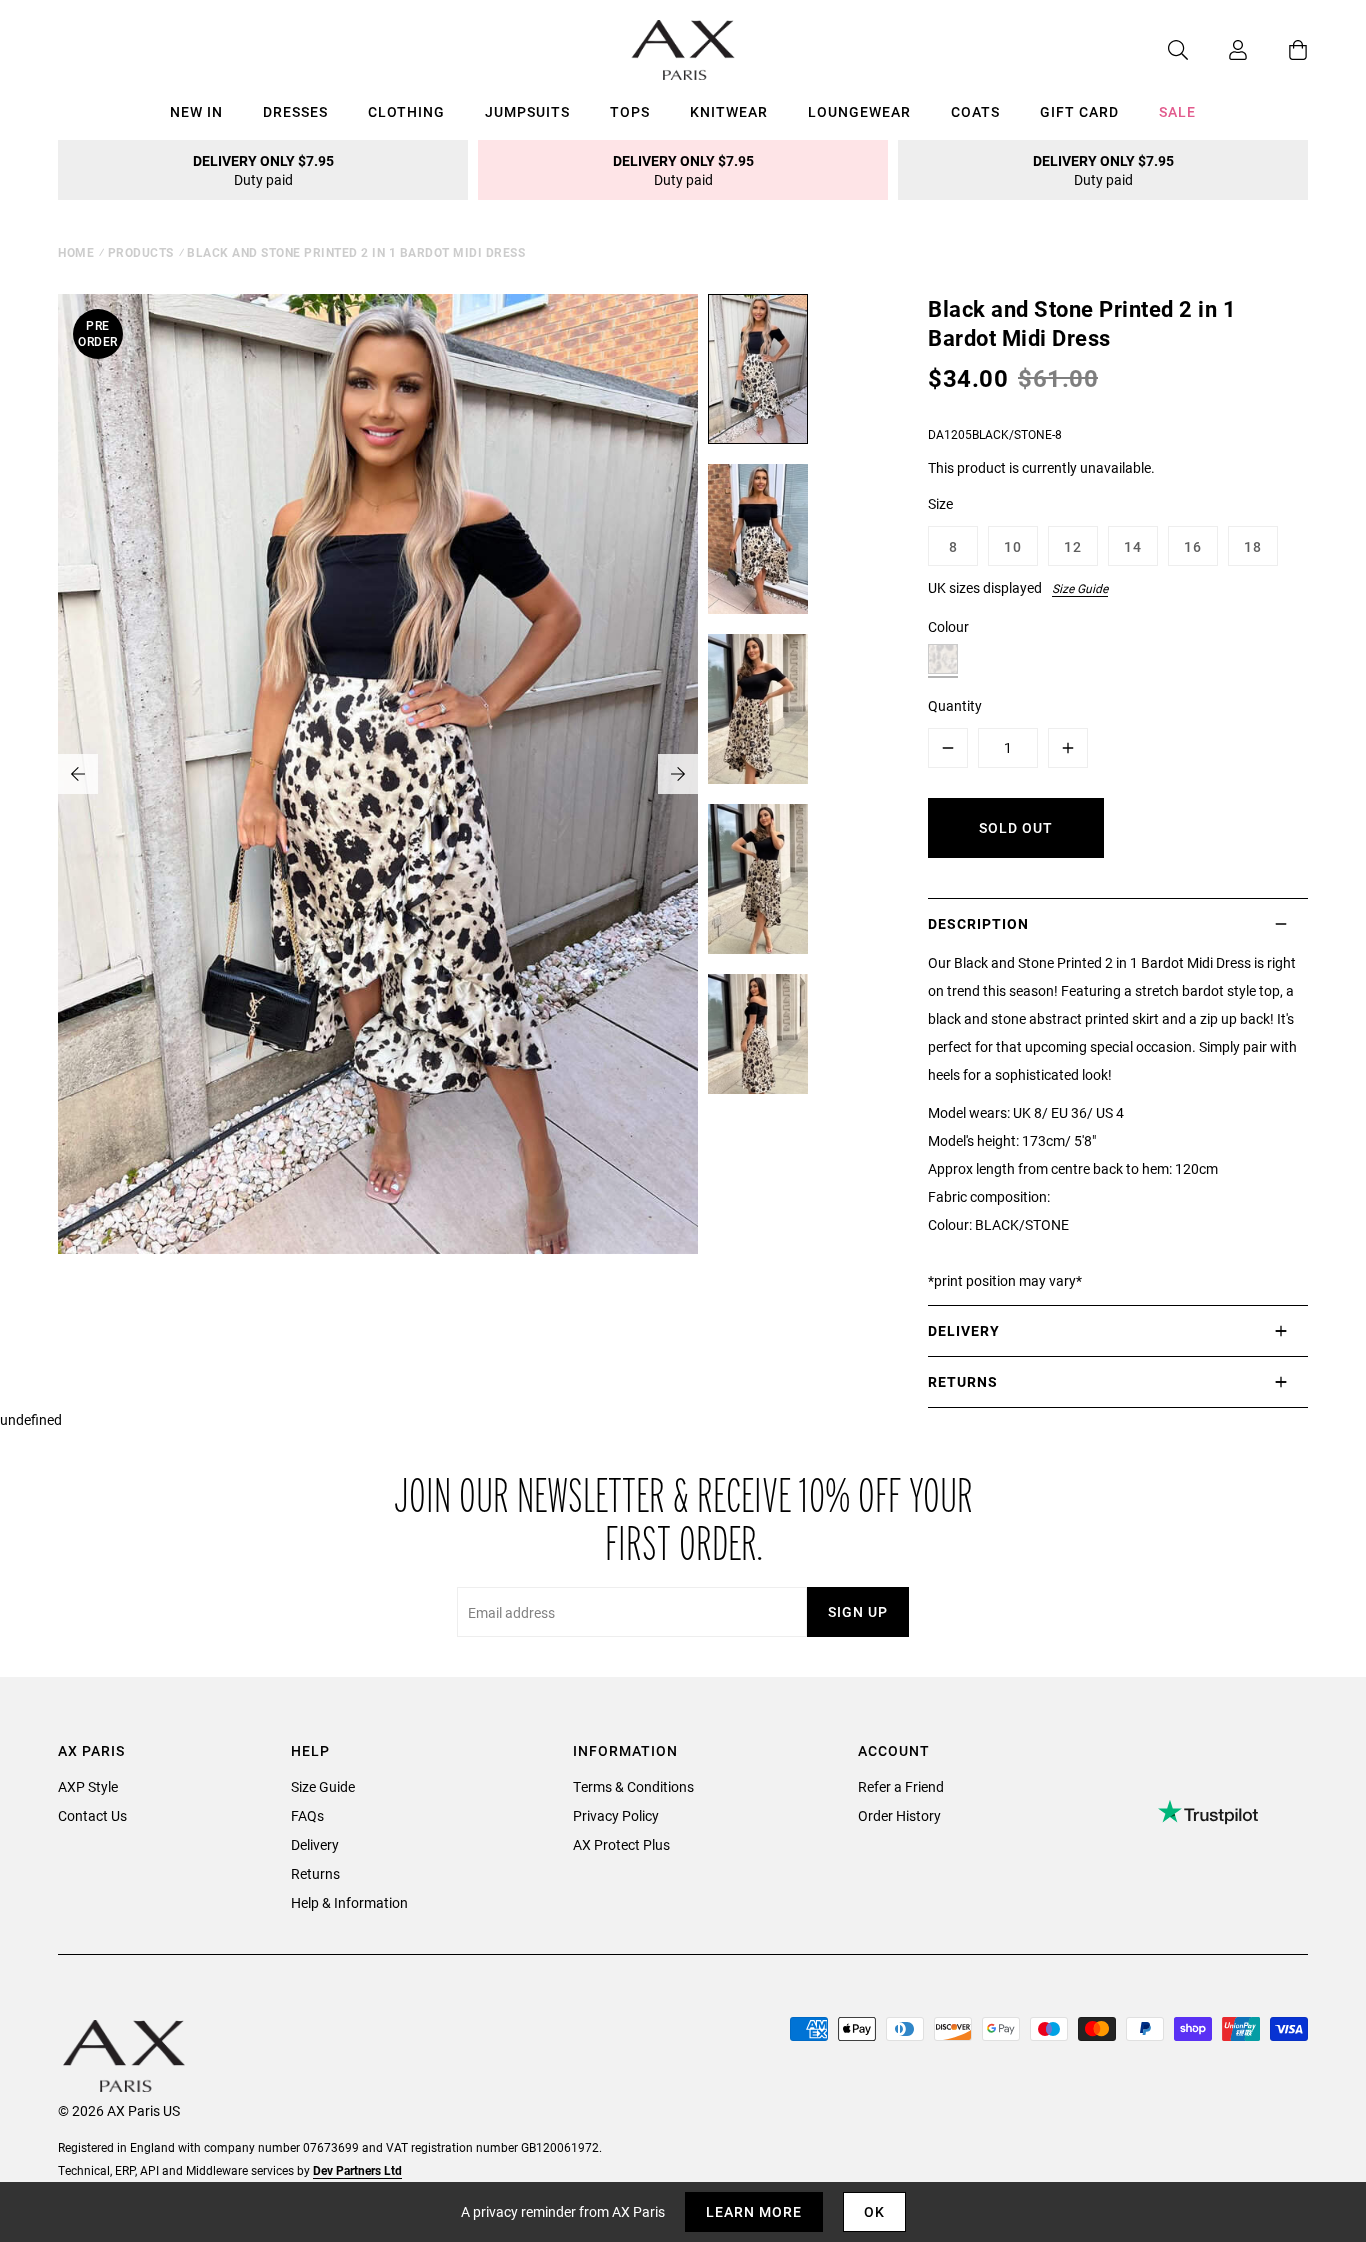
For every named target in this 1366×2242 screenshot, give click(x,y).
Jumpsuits (527, 111)
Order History (899, 1815)
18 (1253, 546)
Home (76, 252)
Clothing (406, 111)
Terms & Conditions (633, 1786)
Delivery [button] (964, 1330)
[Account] (1218, 50)
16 (1193, 546)
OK (874, 2211)
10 (1013, 546)
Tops (630, 111)
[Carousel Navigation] (378, 774)
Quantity (955, 705)
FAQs (307, 1815)
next (678, 774)
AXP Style (88, 1786)
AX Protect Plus (621, 1844)
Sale (1177, 111)
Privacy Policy (616, 1815)
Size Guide (1080, 588)
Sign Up (858, 1611)
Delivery (315, 1844)
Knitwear (729, 111)
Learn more (754, 2211)
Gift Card (1079, 111)
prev (78, 774)
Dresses (295, 111)
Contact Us (92, 1815)
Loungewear (859, 111)
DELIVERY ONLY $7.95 (263, 170)
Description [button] (978, 923)
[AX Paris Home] (683, 50)
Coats (975, 111)
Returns (315, 1873)
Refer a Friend (901, 1786)
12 (1073, 546)
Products (141, 252)
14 (1133, 546)
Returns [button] (963, 1381)
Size (940, 503)
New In (196, 111)
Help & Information (349, 1902)
